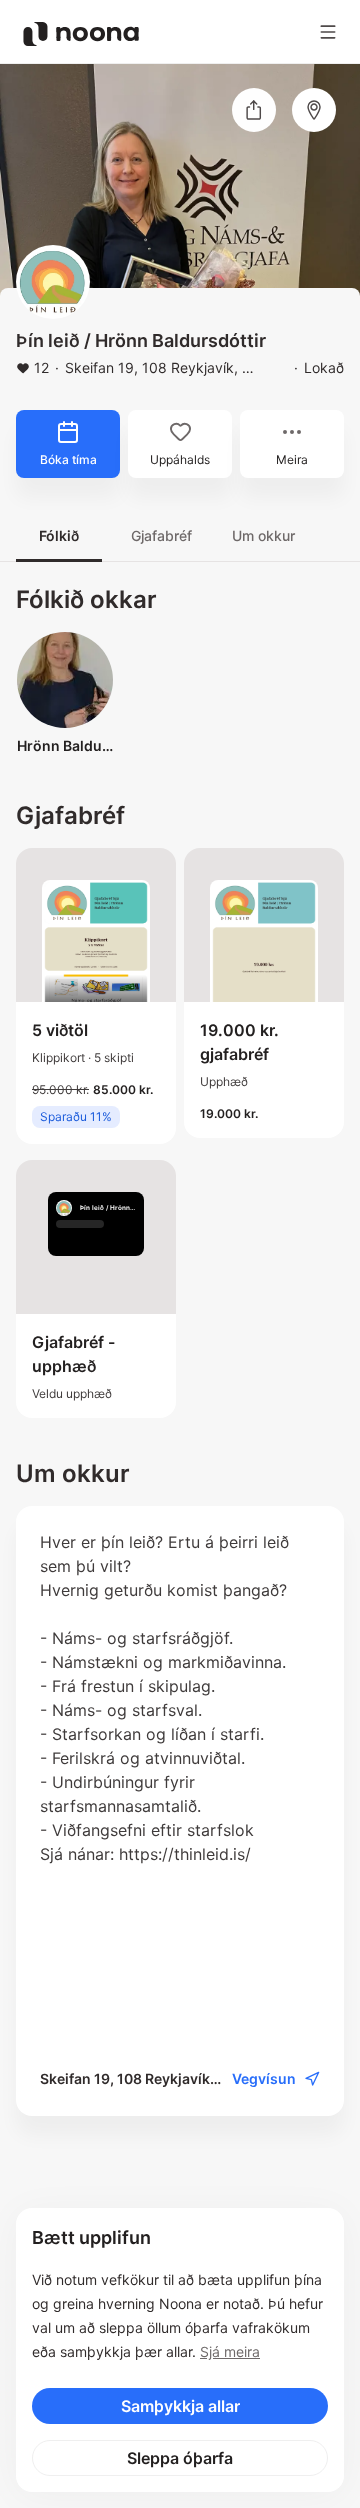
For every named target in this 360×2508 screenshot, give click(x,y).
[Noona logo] (81, 34)
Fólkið (59, 535)
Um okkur (263, 535)
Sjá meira (230, 2351)
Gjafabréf (161, 535)
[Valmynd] (328, 32)
